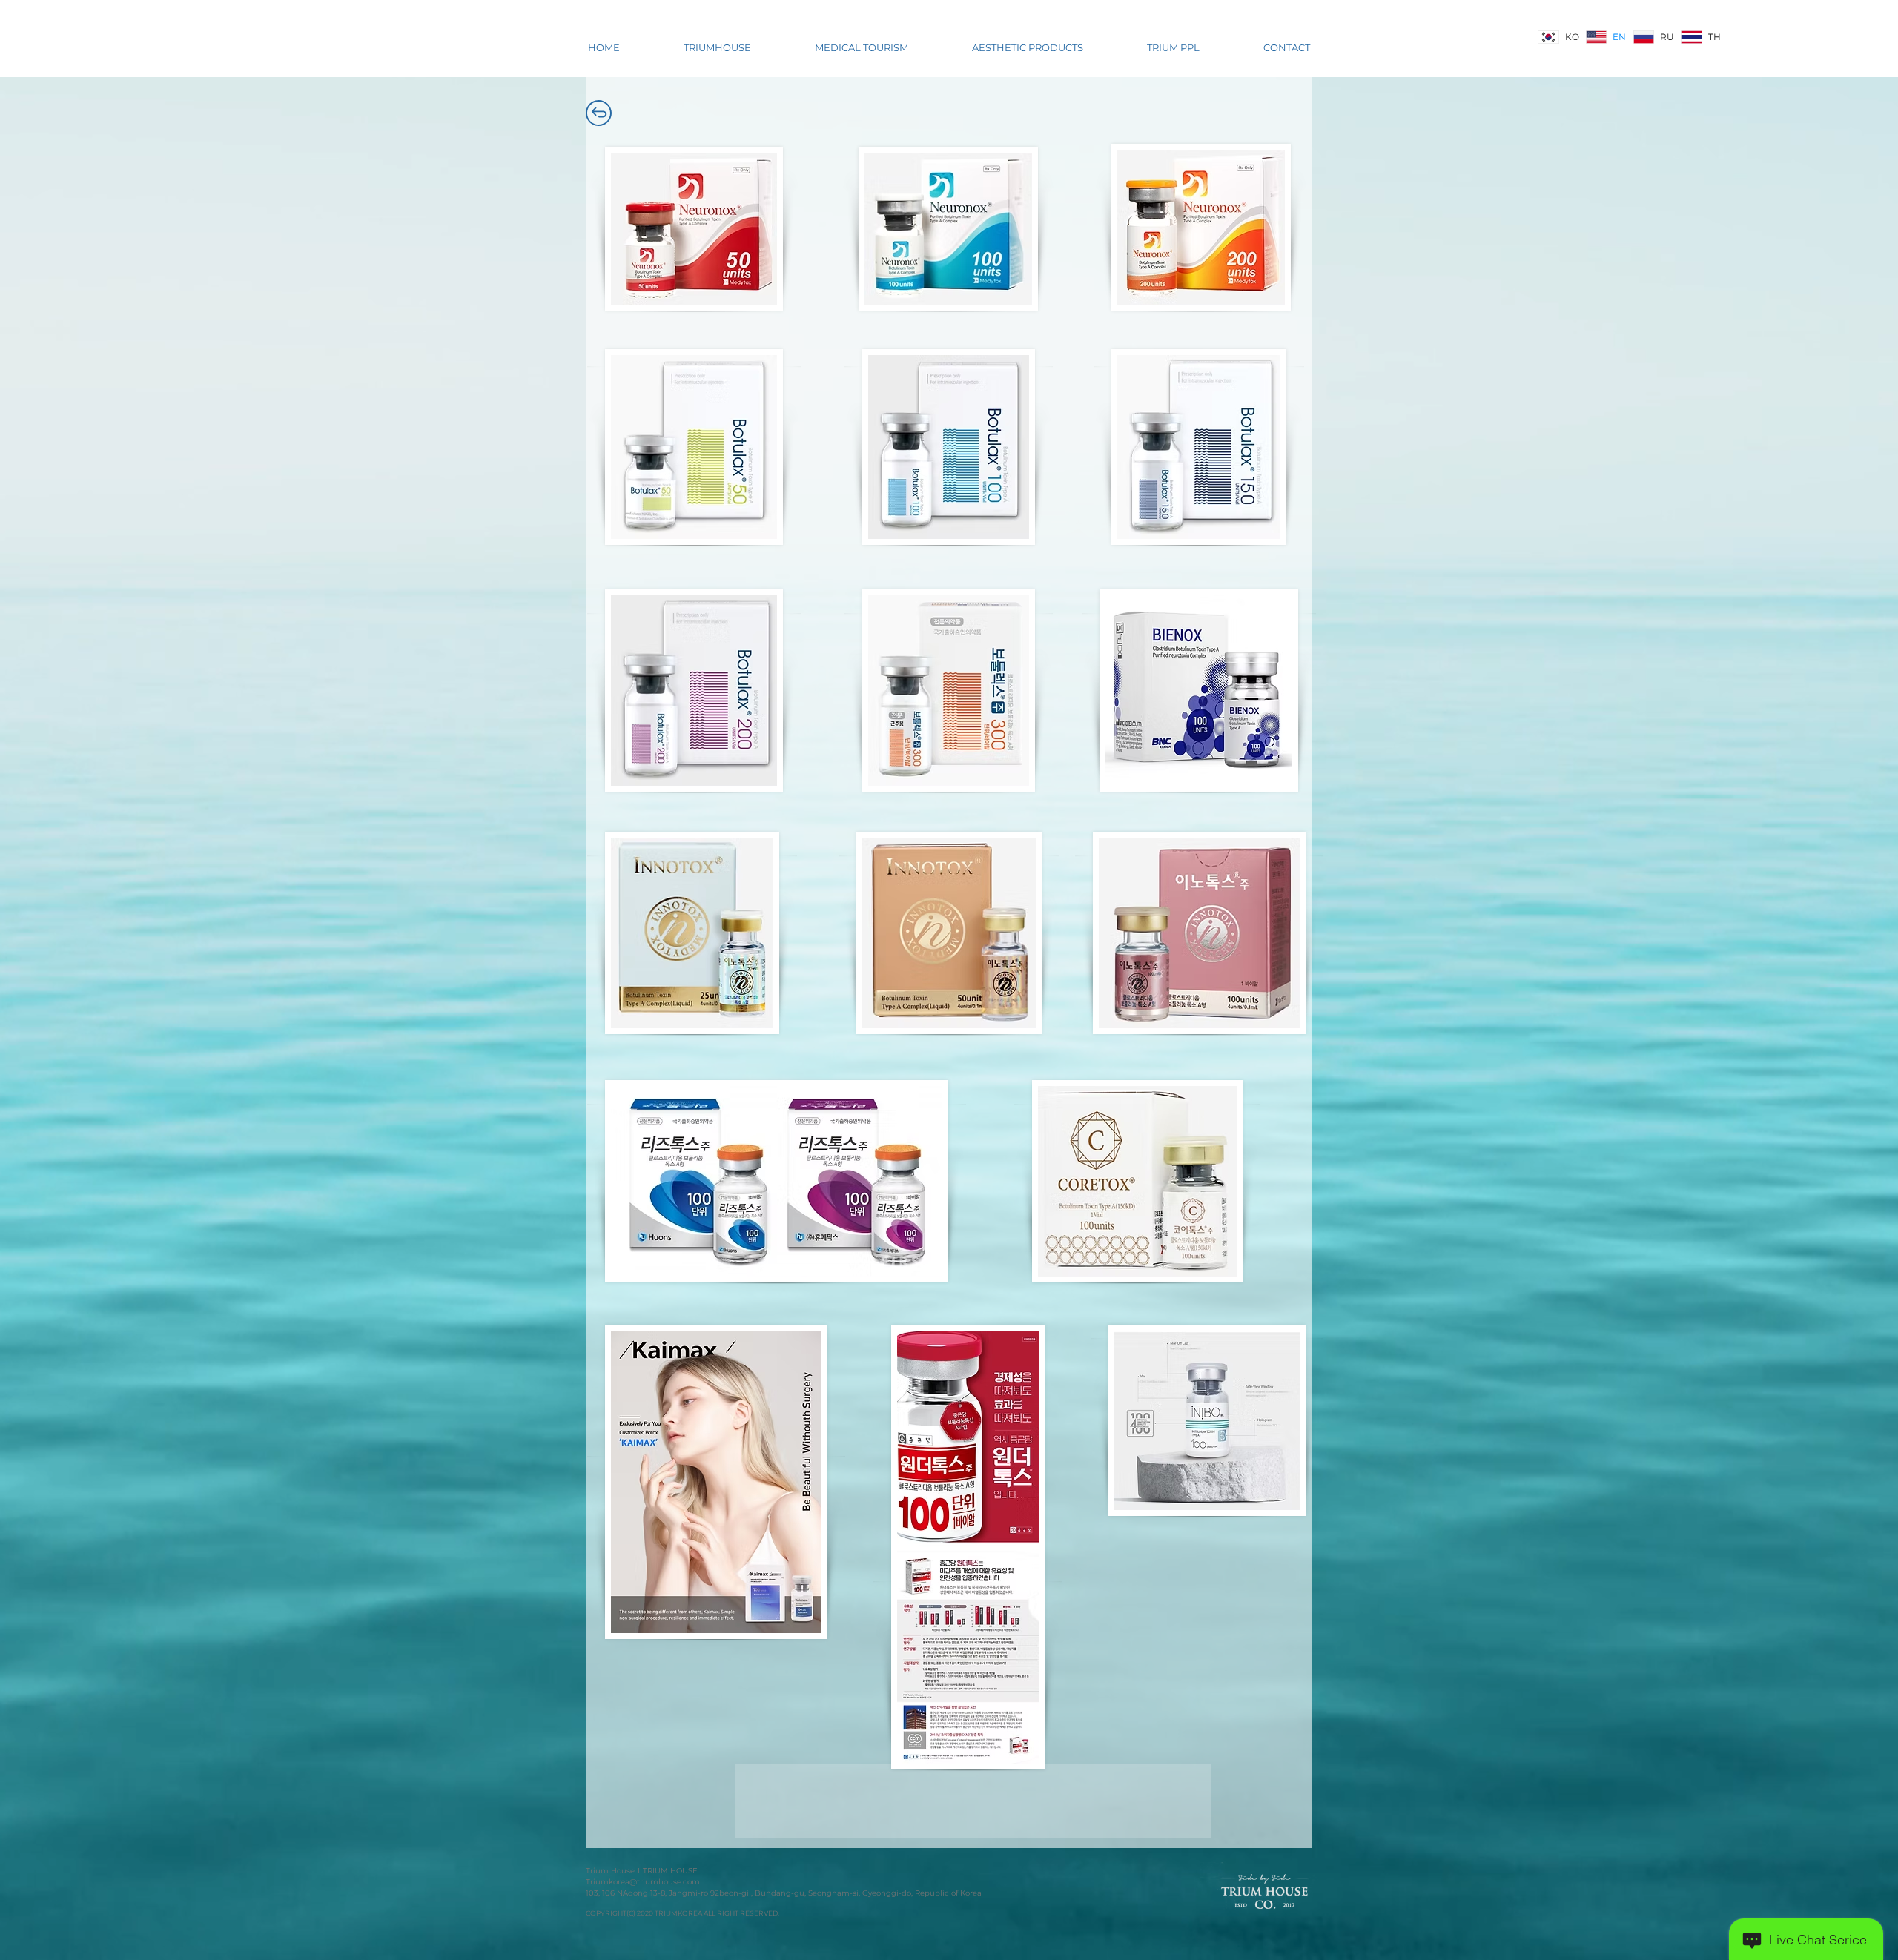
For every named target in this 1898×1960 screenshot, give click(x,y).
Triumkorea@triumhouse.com (643, 1882)
